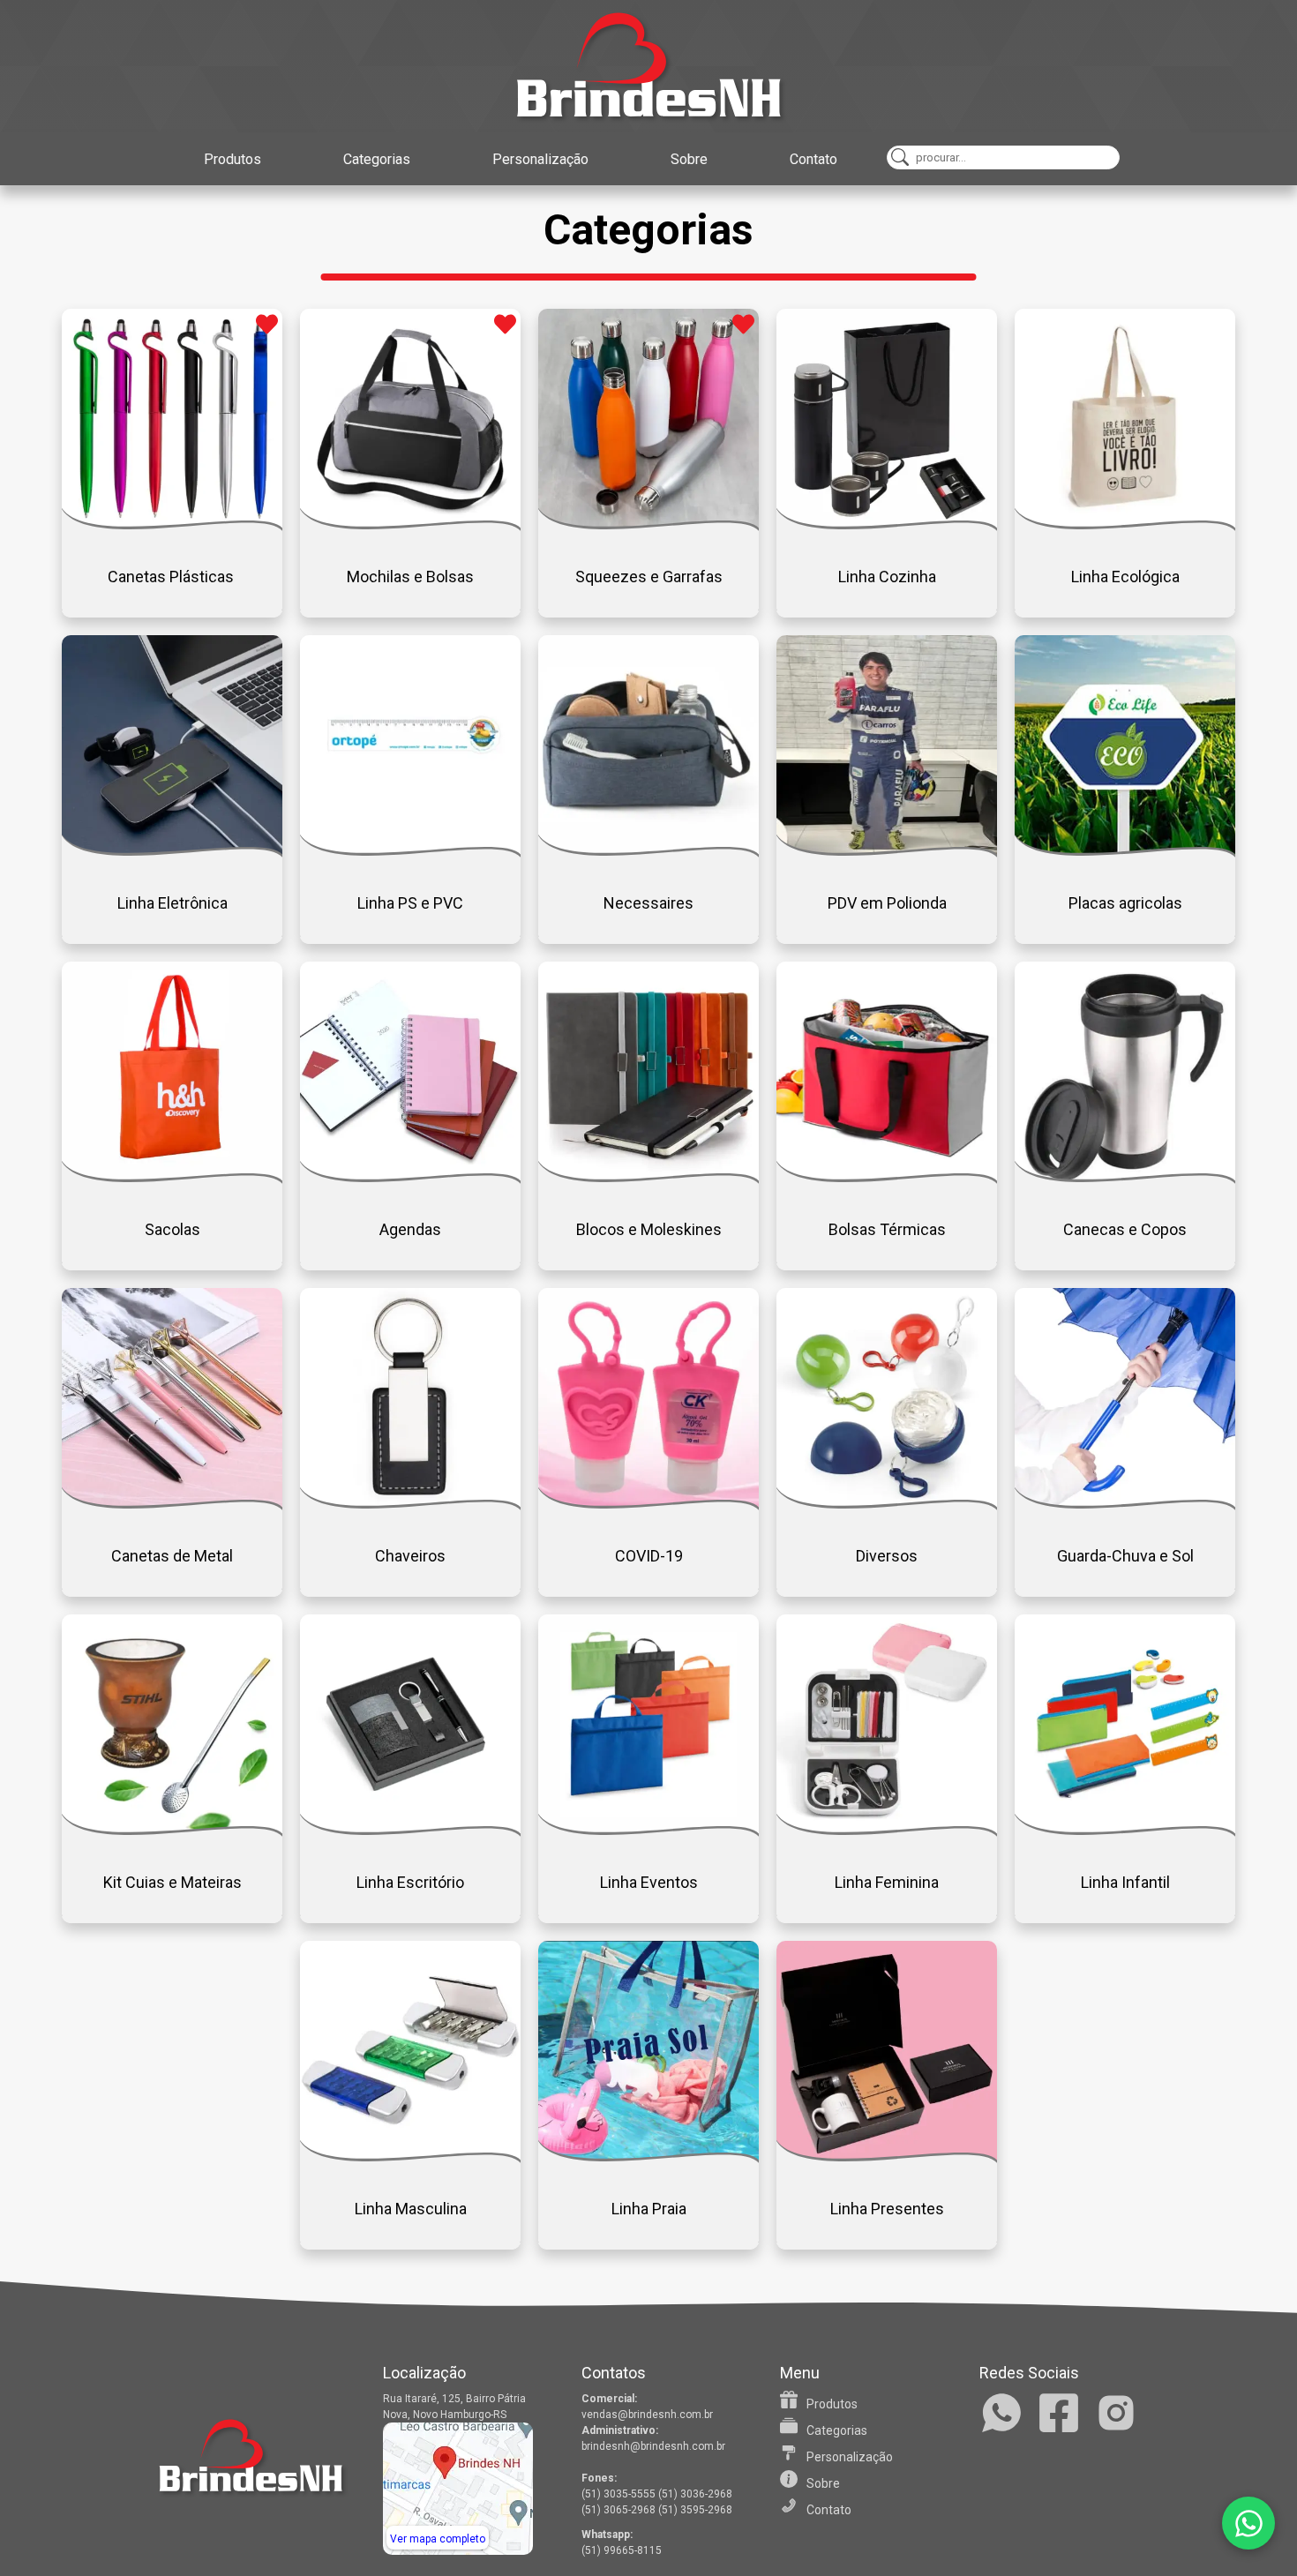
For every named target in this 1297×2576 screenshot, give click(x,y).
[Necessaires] (648, 851)
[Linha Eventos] (648, 1830)
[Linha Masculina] (410, 2157)
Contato (813, 159)
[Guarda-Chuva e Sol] (1125, 1504)
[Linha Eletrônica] (172, 851)
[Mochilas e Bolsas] (410, 524)
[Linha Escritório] (410, 1830)
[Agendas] (410, 1177)
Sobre (689, 159)
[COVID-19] (648, 1504)
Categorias (377, 159)
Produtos (232, 159)
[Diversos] (887, 1504)
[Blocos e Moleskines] (648, 1177)
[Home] (648, 66)
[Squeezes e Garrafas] (648, 524)
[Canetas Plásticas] (172, 524)
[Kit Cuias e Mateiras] (172, 1830)
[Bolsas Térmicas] (887, 1177)
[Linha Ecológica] (1125, 524)
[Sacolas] (172, 1177)
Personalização (540, 159)
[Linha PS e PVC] (410, 851)
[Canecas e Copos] (1125, 1177)
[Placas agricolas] (1125, 851)
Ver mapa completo (438, 2539)
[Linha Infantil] (1125, 1830)
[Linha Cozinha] (887, 524)
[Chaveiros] (410, 1504)
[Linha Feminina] (887, 1830)
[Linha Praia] (648, 2157)
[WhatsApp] (1248, 2523)
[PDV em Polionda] (887, 851)
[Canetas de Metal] (172, 1504)
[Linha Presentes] (887, 2157)
